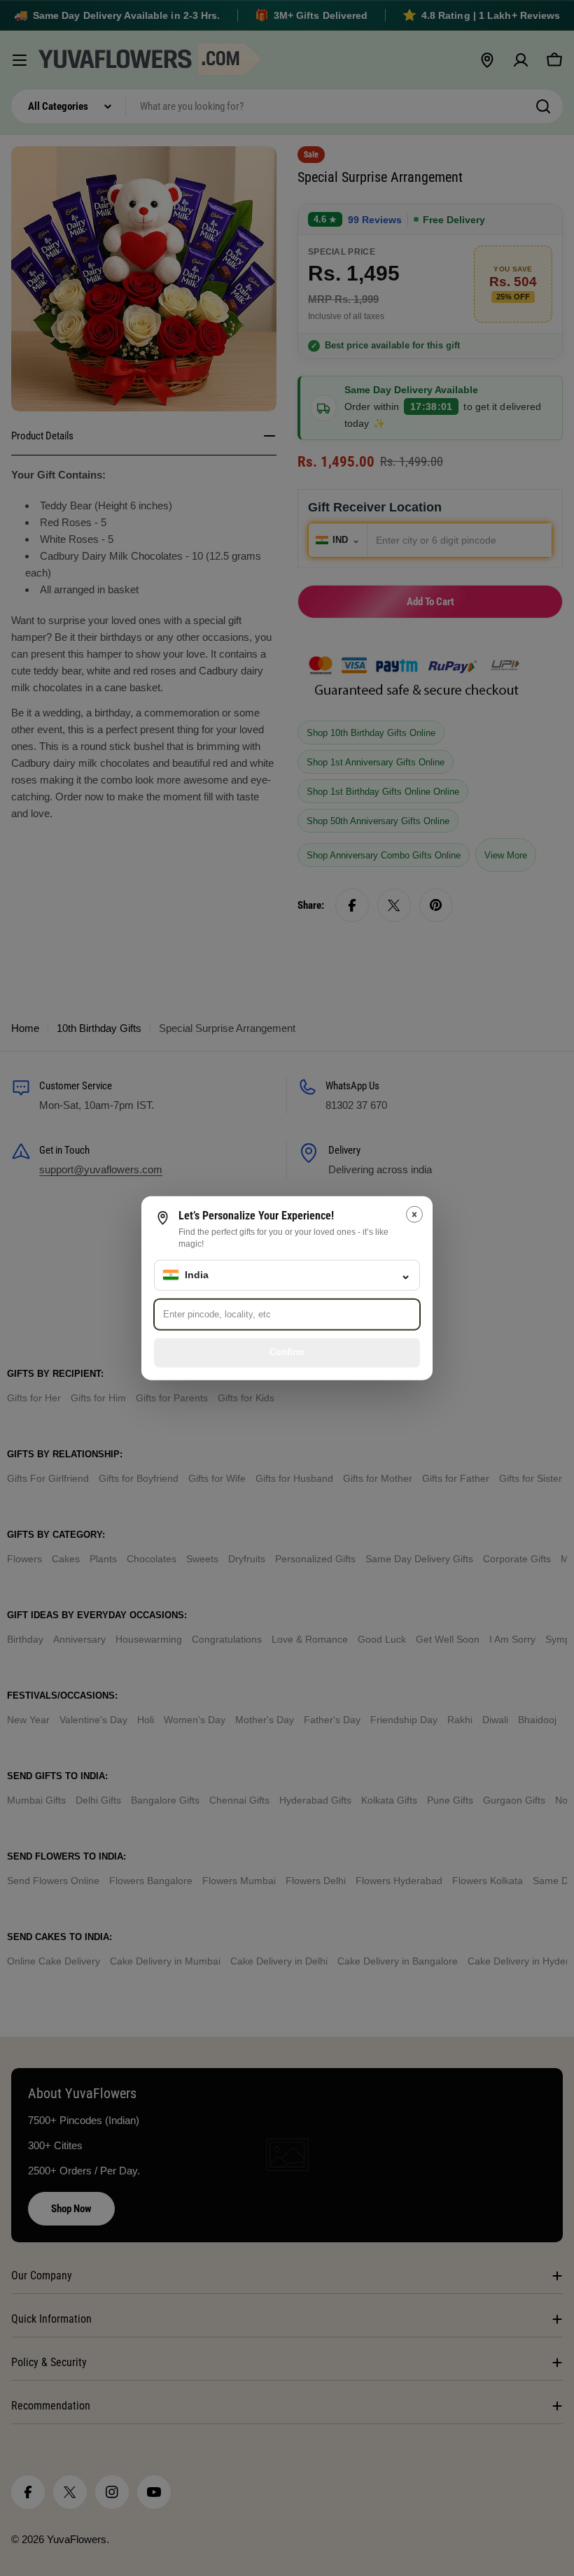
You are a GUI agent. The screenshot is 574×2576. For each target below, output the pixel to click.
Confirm (287, 1352)
